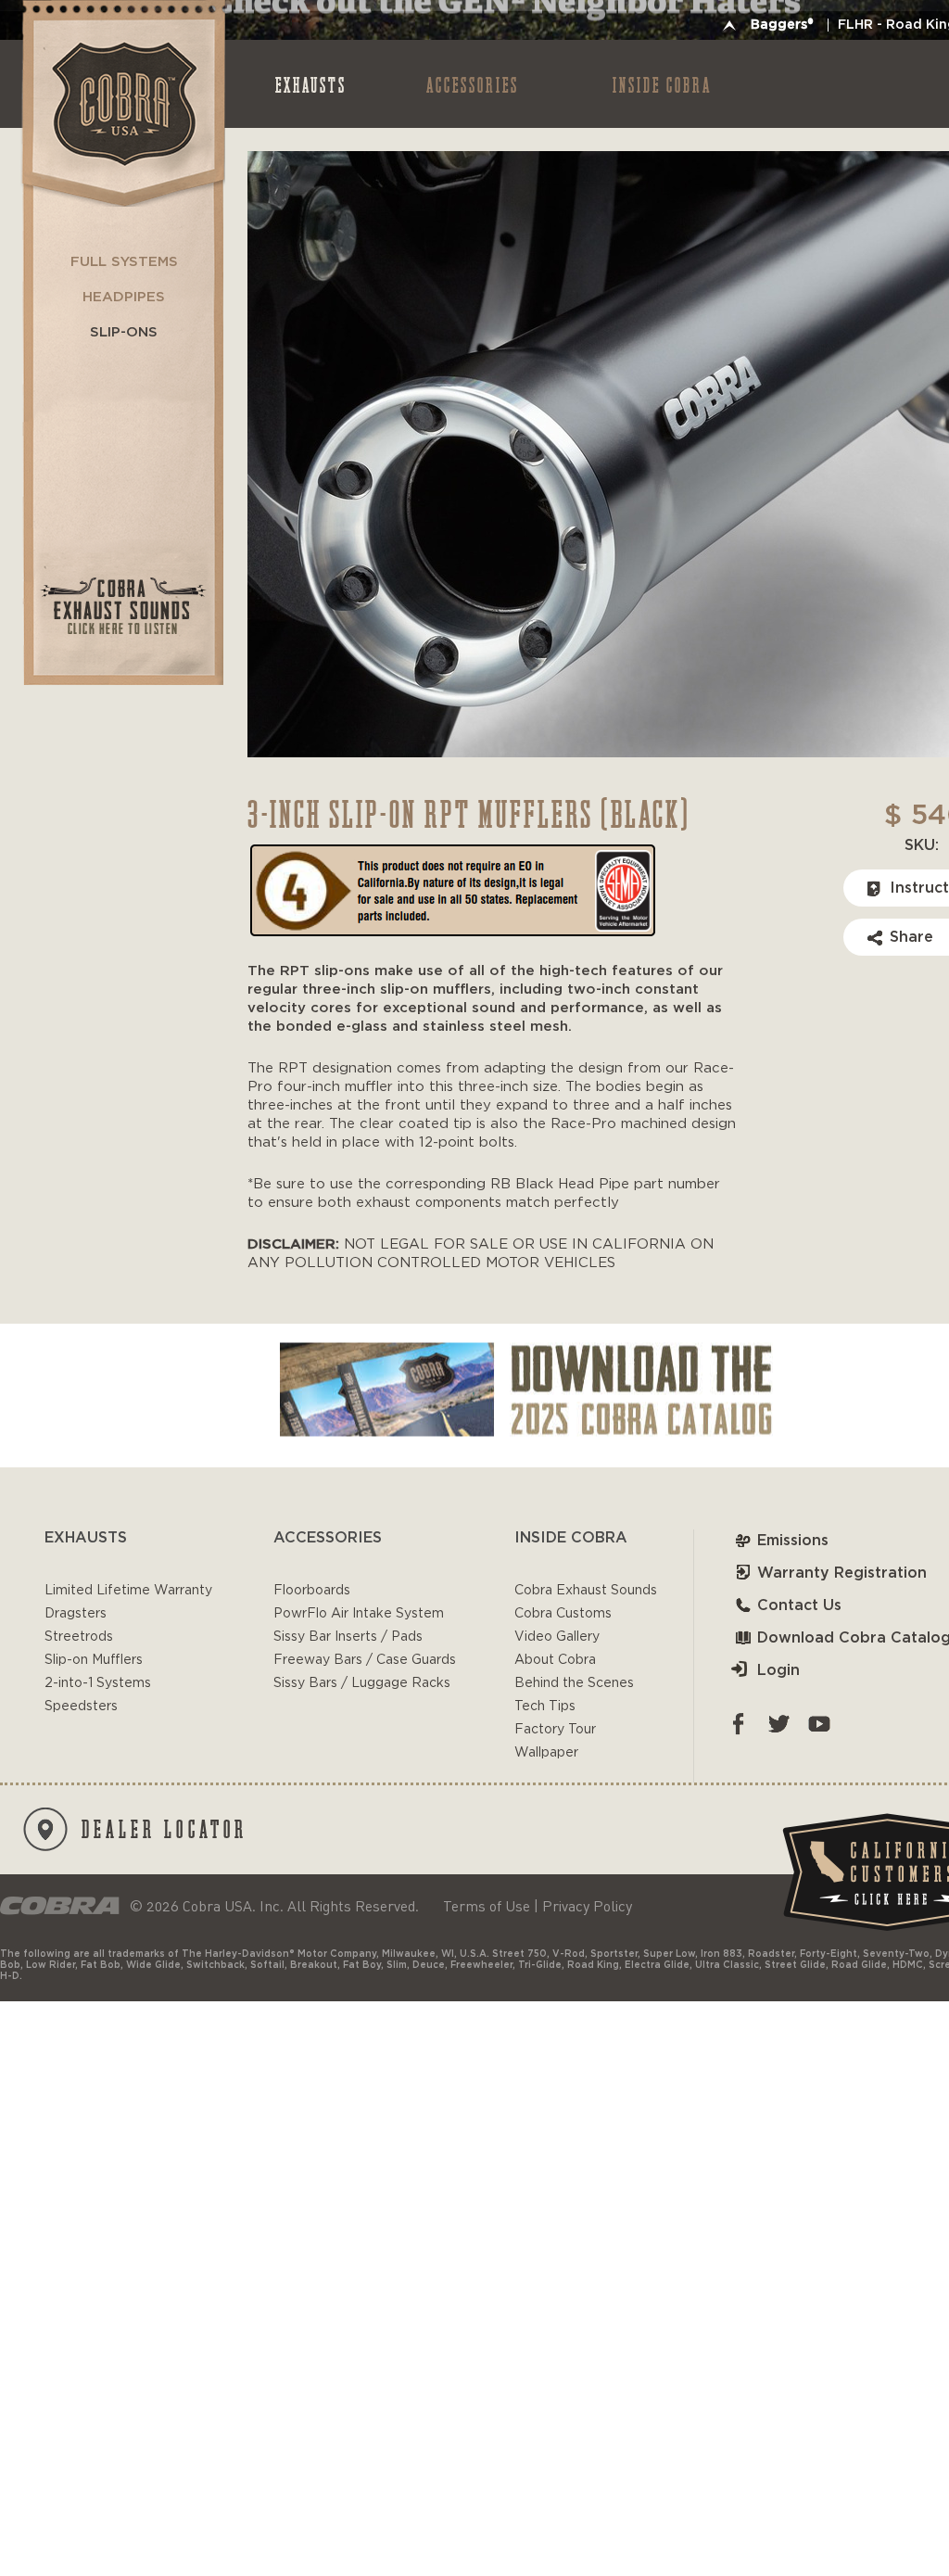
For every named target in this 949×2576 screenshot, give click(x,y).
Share (911, 937)
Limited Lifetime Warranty (128, 1591)
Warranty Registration (842, 1573)
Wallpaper (546, 1753)
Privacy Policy (587, 1906)
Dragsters (76, 1614)
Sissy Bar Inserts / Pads (348, 1637)
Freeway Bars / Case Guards (365, 1660)
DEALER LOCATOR (164, 1828)
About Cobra (555, 1660)
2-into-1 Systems (98, 1683)
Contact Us (799, 1605)
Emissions (793, 1541)
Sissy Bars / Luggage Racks (362, 1683)
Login (778, 1670)
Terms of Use (487, 1906)
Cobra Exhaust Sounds (586, 1591)
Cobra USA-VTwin (122, 103)
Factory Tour (555, 1730)
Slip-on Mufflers (94, 1660)
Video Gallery (557, 1637)
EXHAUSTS (311, 84)
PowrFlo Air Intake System (359, 1614)
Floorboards (312, 1591)
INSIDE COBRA (662, 84)
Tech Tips (545, 1707)
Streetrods (79, 1637)
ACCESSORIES (473, 84)
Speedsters (81, 1707)
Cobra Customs (563, 1614)
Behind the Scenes (574, 1683)
